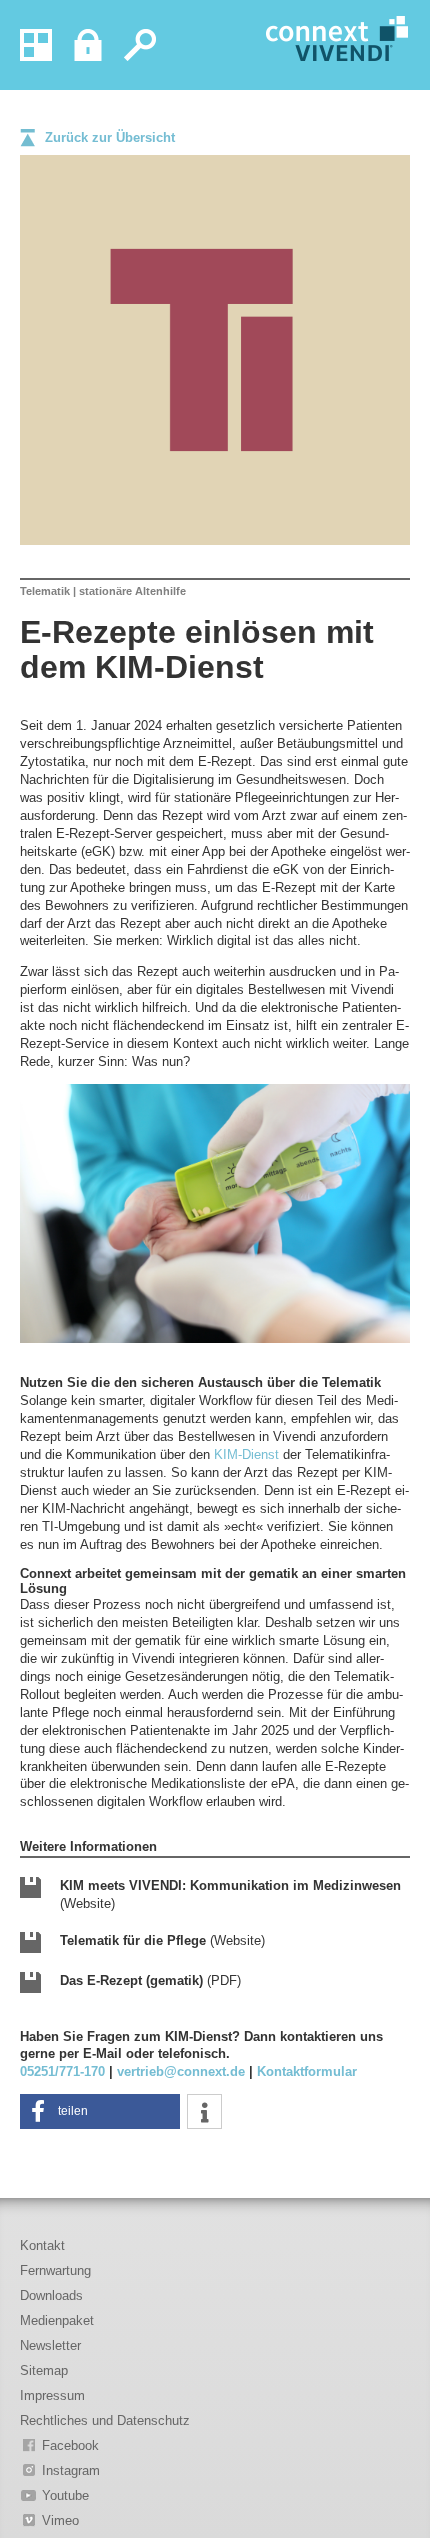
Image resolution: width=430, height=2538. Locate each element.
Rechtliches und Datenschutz (105, 2420)
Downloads (51, 2295)
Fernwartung (55, 2270)
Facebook (70, 2445)
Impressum (52, 2395)
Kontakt (42, 2245)
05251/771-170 (62, 2071)
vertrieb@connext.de (181, 2071)
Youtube (65, 2495)
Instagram (71, 2470)
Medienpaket (57, 2320)
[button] (100, 2111)
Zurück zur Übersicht (110, 137)
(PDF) (150, 1980)
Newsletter (50, 2345)
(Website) (230, 1894)
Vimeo (60, 2520)
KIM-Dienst (246, 1454)
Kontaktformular (307, 2071)
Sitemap (44, 2370)
